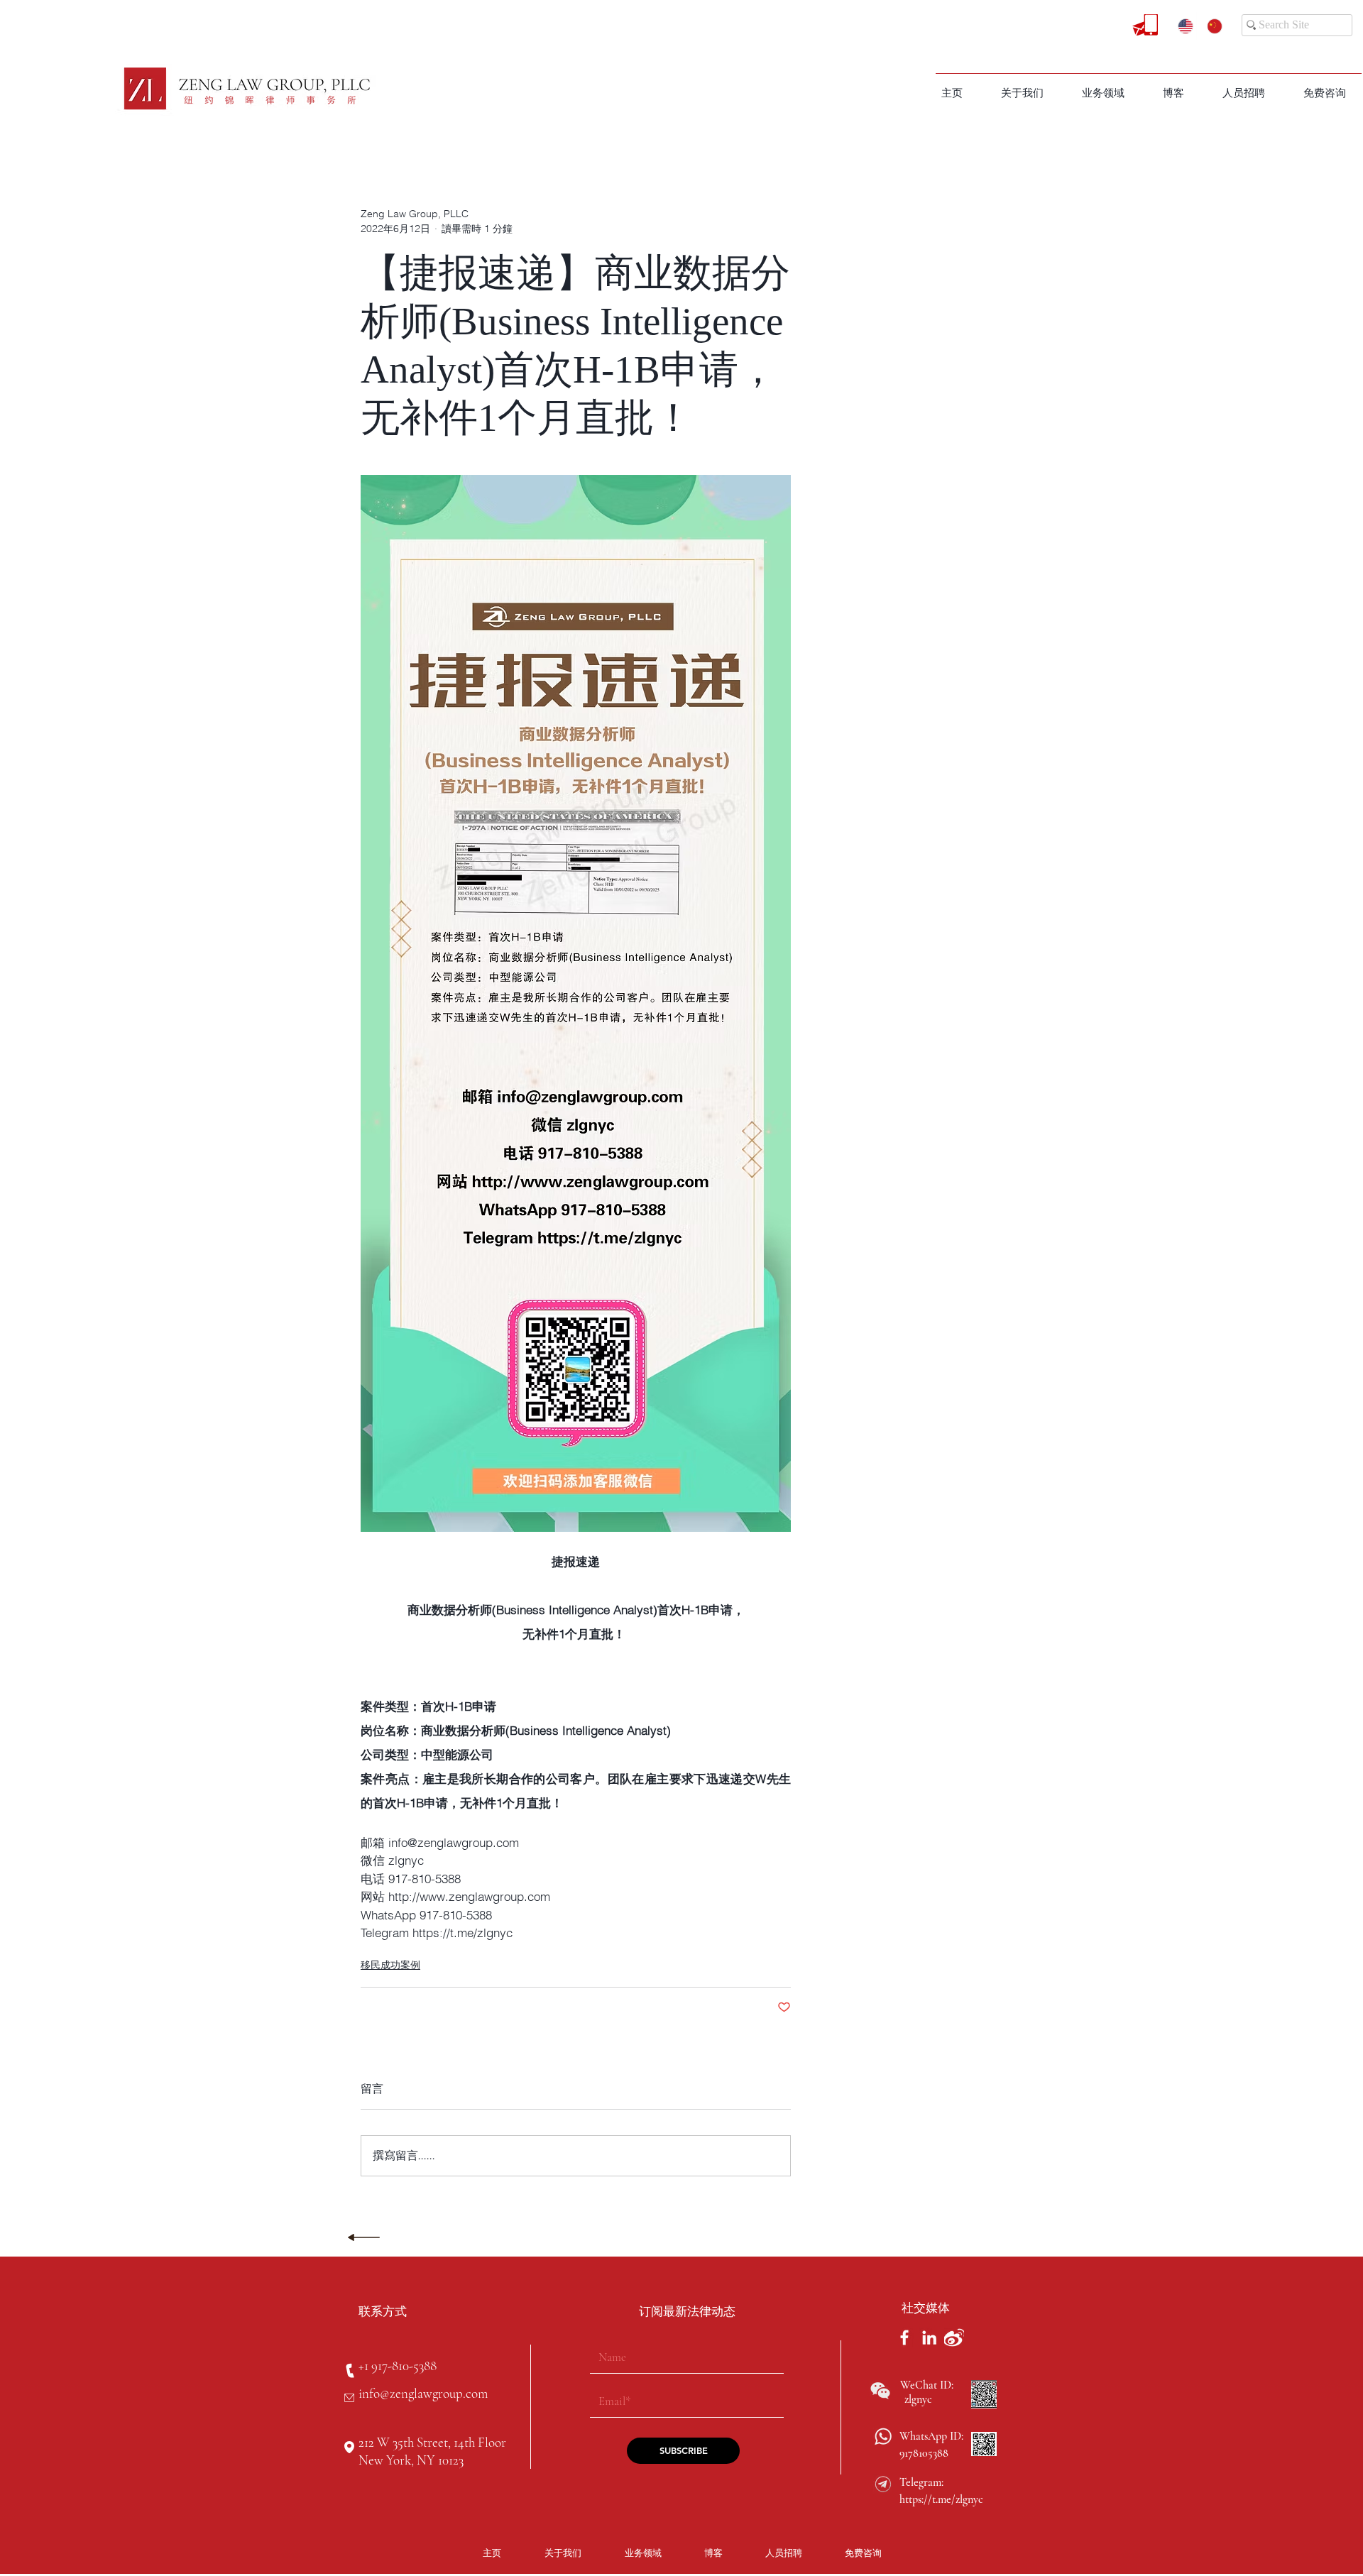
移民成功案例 (390, 1965)
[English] (1182, 26)
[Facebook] (904, 2337)
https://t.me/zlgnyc (941, 2499)
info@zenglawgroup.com (423, 2393)
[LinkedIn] (929, 2337)
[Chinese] (1211, 26)
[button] (1103, 93)
